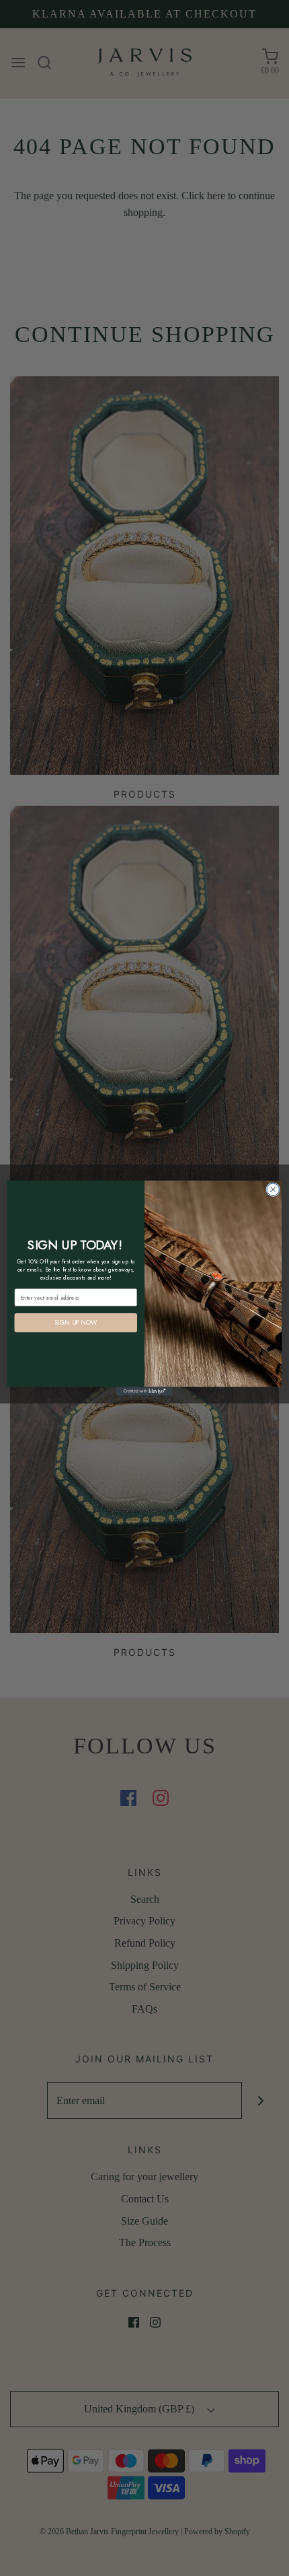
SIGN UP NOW (76, 1323)
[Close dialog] (273, 1189)
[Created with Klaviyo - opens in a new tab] (144, 1392)
